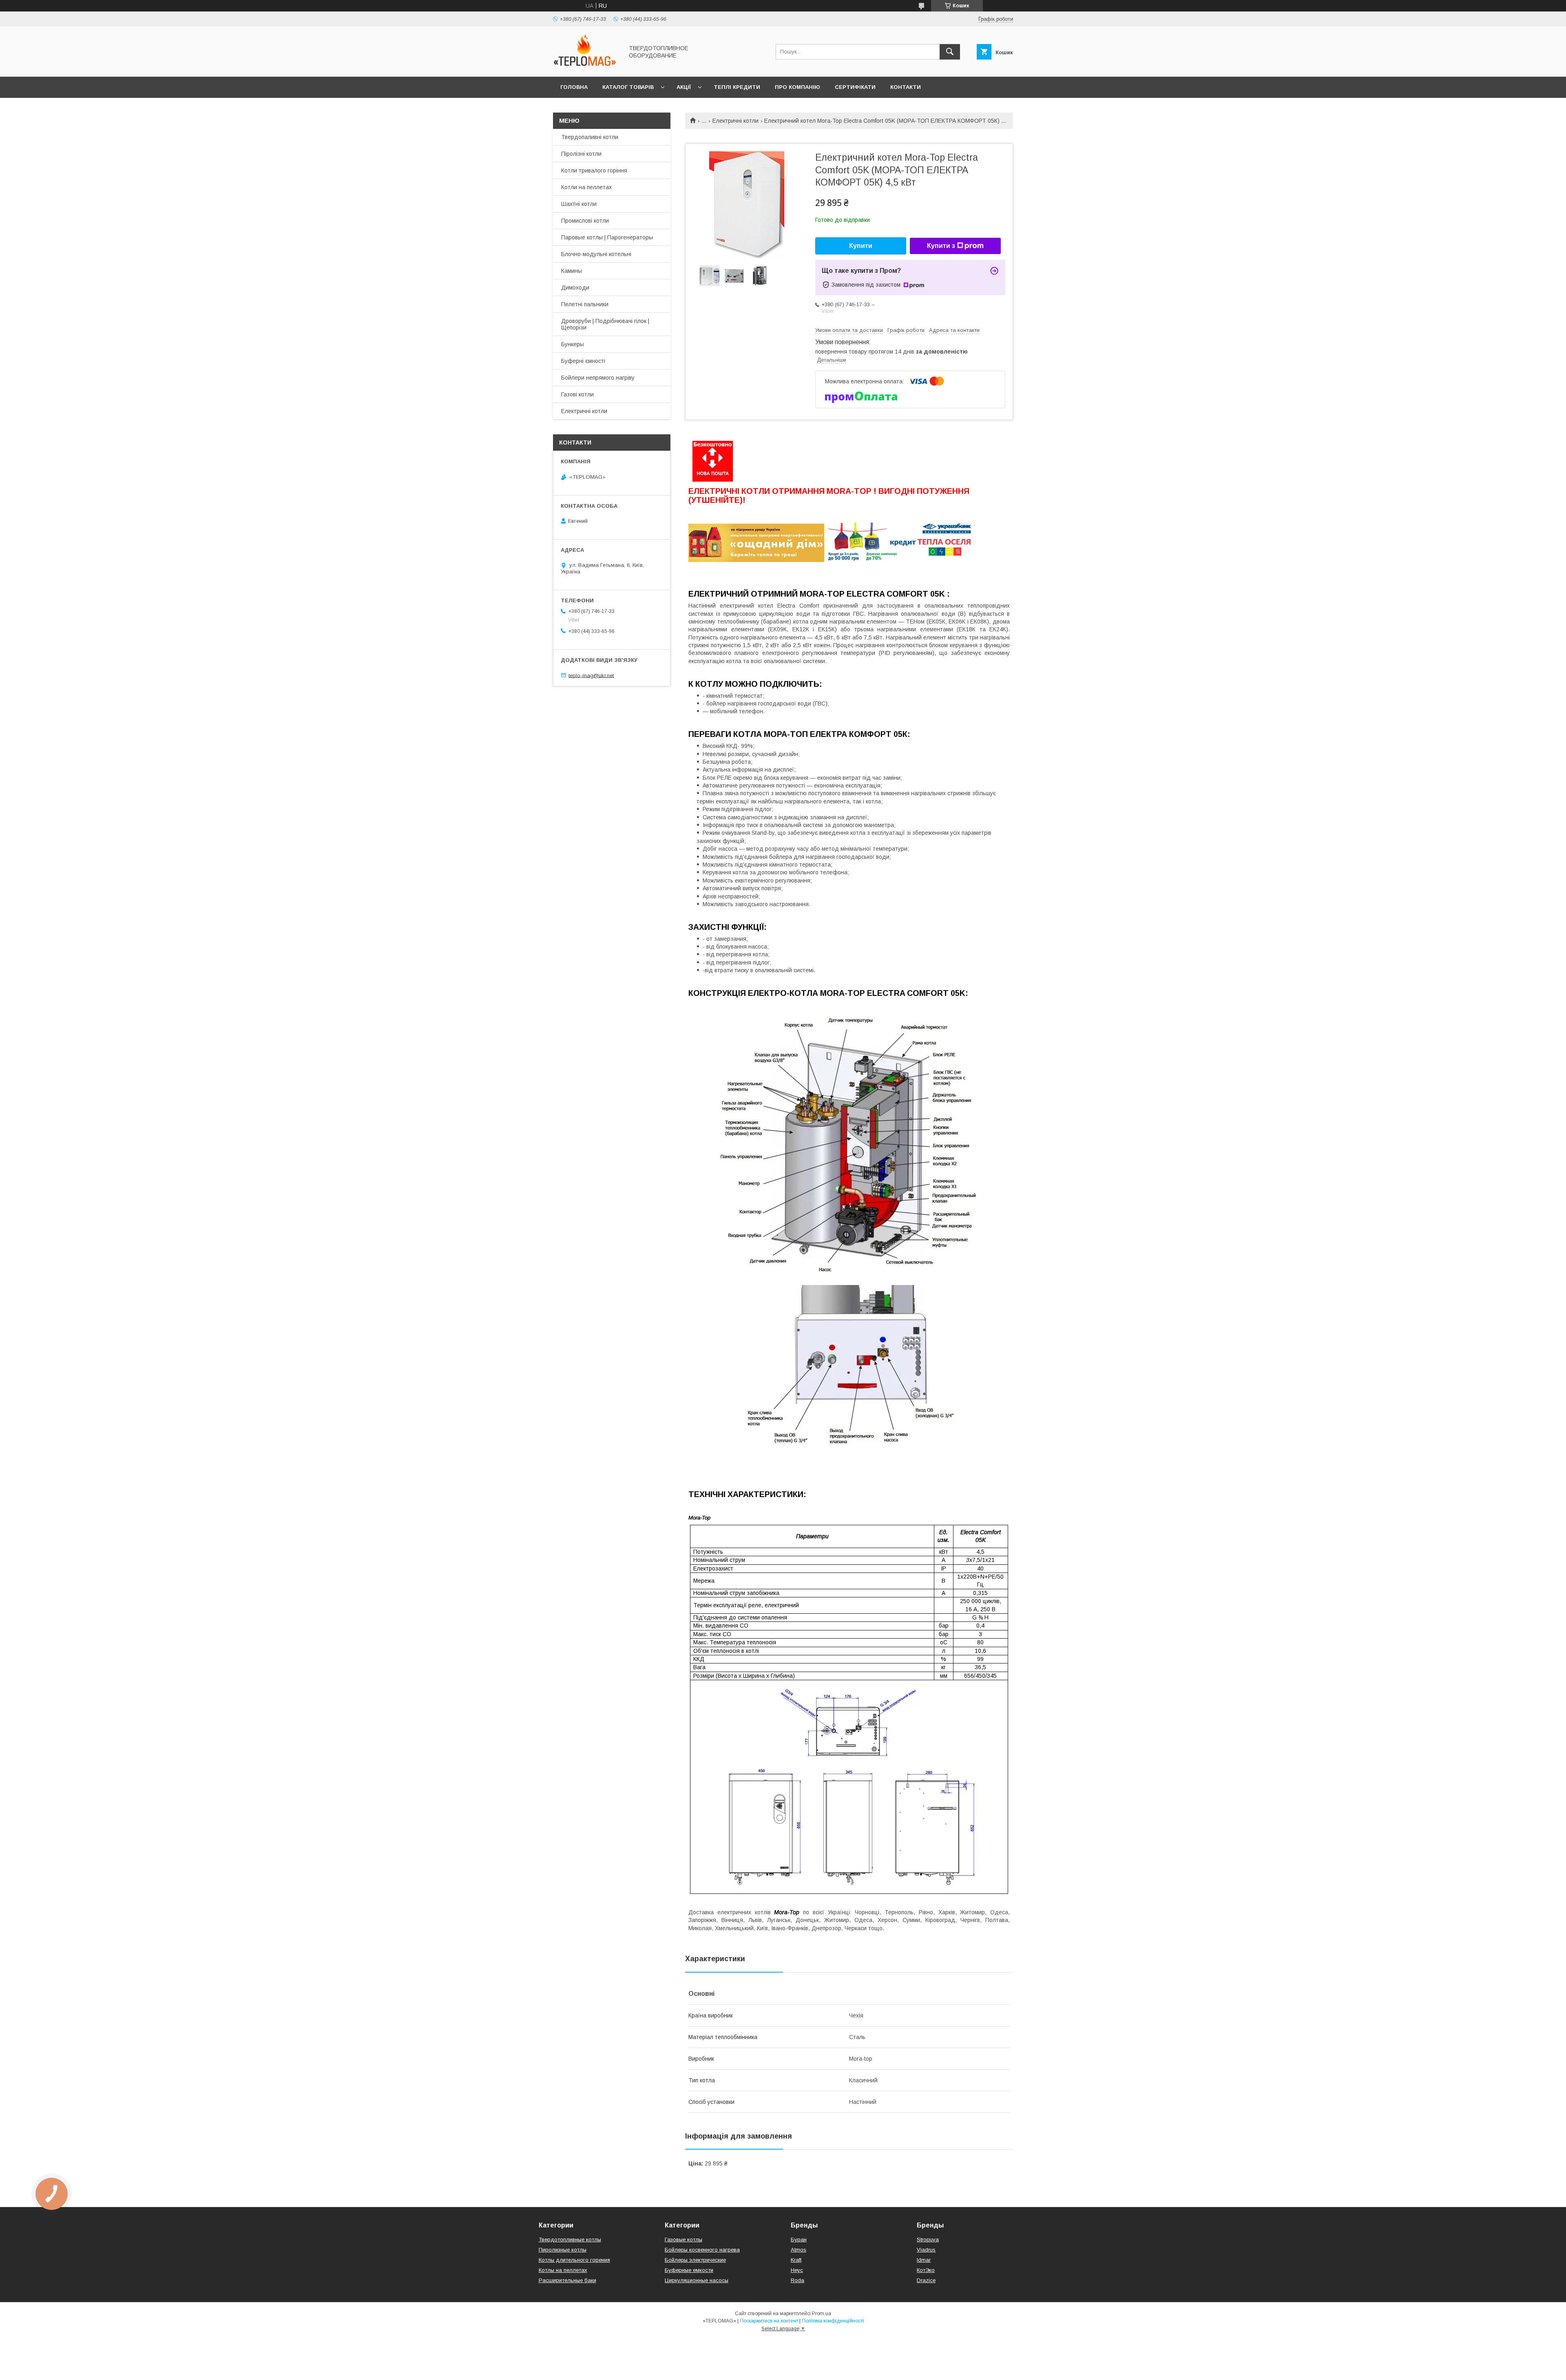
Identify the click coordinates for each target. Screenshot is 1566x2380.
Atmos (798, 2250)
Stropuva (928, 2240)
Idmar (924, 2260)
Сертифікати (855, 87)
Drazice (926, 2280)
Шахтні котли (579, 204)
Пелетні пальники (585, 304)
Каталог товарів (628, 87)
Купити (861, 246)
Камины (572, 271)
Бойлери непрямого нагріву (598, 378)
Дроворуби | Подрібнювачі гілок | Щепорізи (605, 324)
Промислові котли (585, 221)
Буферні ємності (583, 361)
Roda (797, 2280)
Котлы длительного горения (574, 2260)
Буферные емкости (689, 2270)
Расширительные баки (567, 2280)
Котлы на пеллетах (563, 2270)
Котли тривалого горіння (594, 170)
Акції (684, 87)
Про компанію (797, 87)
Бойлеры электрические (695, 2260)
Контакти (906, 87)
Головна (574, 87)
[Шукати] (950, 52)
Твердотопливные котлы (570, 2240)
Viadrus (926, 2250)
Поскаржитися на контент (769, 2321)
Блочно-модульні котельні (596, 254)
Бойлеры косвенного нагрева (702, 2250)
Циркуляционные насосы (697, 2280)
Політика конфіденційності (833, 2321)
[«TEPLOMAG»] (586, 66)
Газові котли (577, 394)
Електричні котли (735, 121)
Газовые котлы (683, 2240)
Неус (797, 2270)
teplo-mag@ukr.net (591, 675)
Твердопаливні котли (590, 137)
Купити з (941, 246)
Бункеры (573, 344)
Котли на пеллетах (586, 187)
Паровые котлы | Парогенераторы (607, 237)
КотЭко (926, 2270)
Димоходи (575, 288)
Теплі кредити (737, 87)
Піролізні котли (581, 154)
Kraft (796, 2260)
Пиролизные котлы (563, 2250)
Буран (799, 2240)
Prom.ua (822, 2314)
